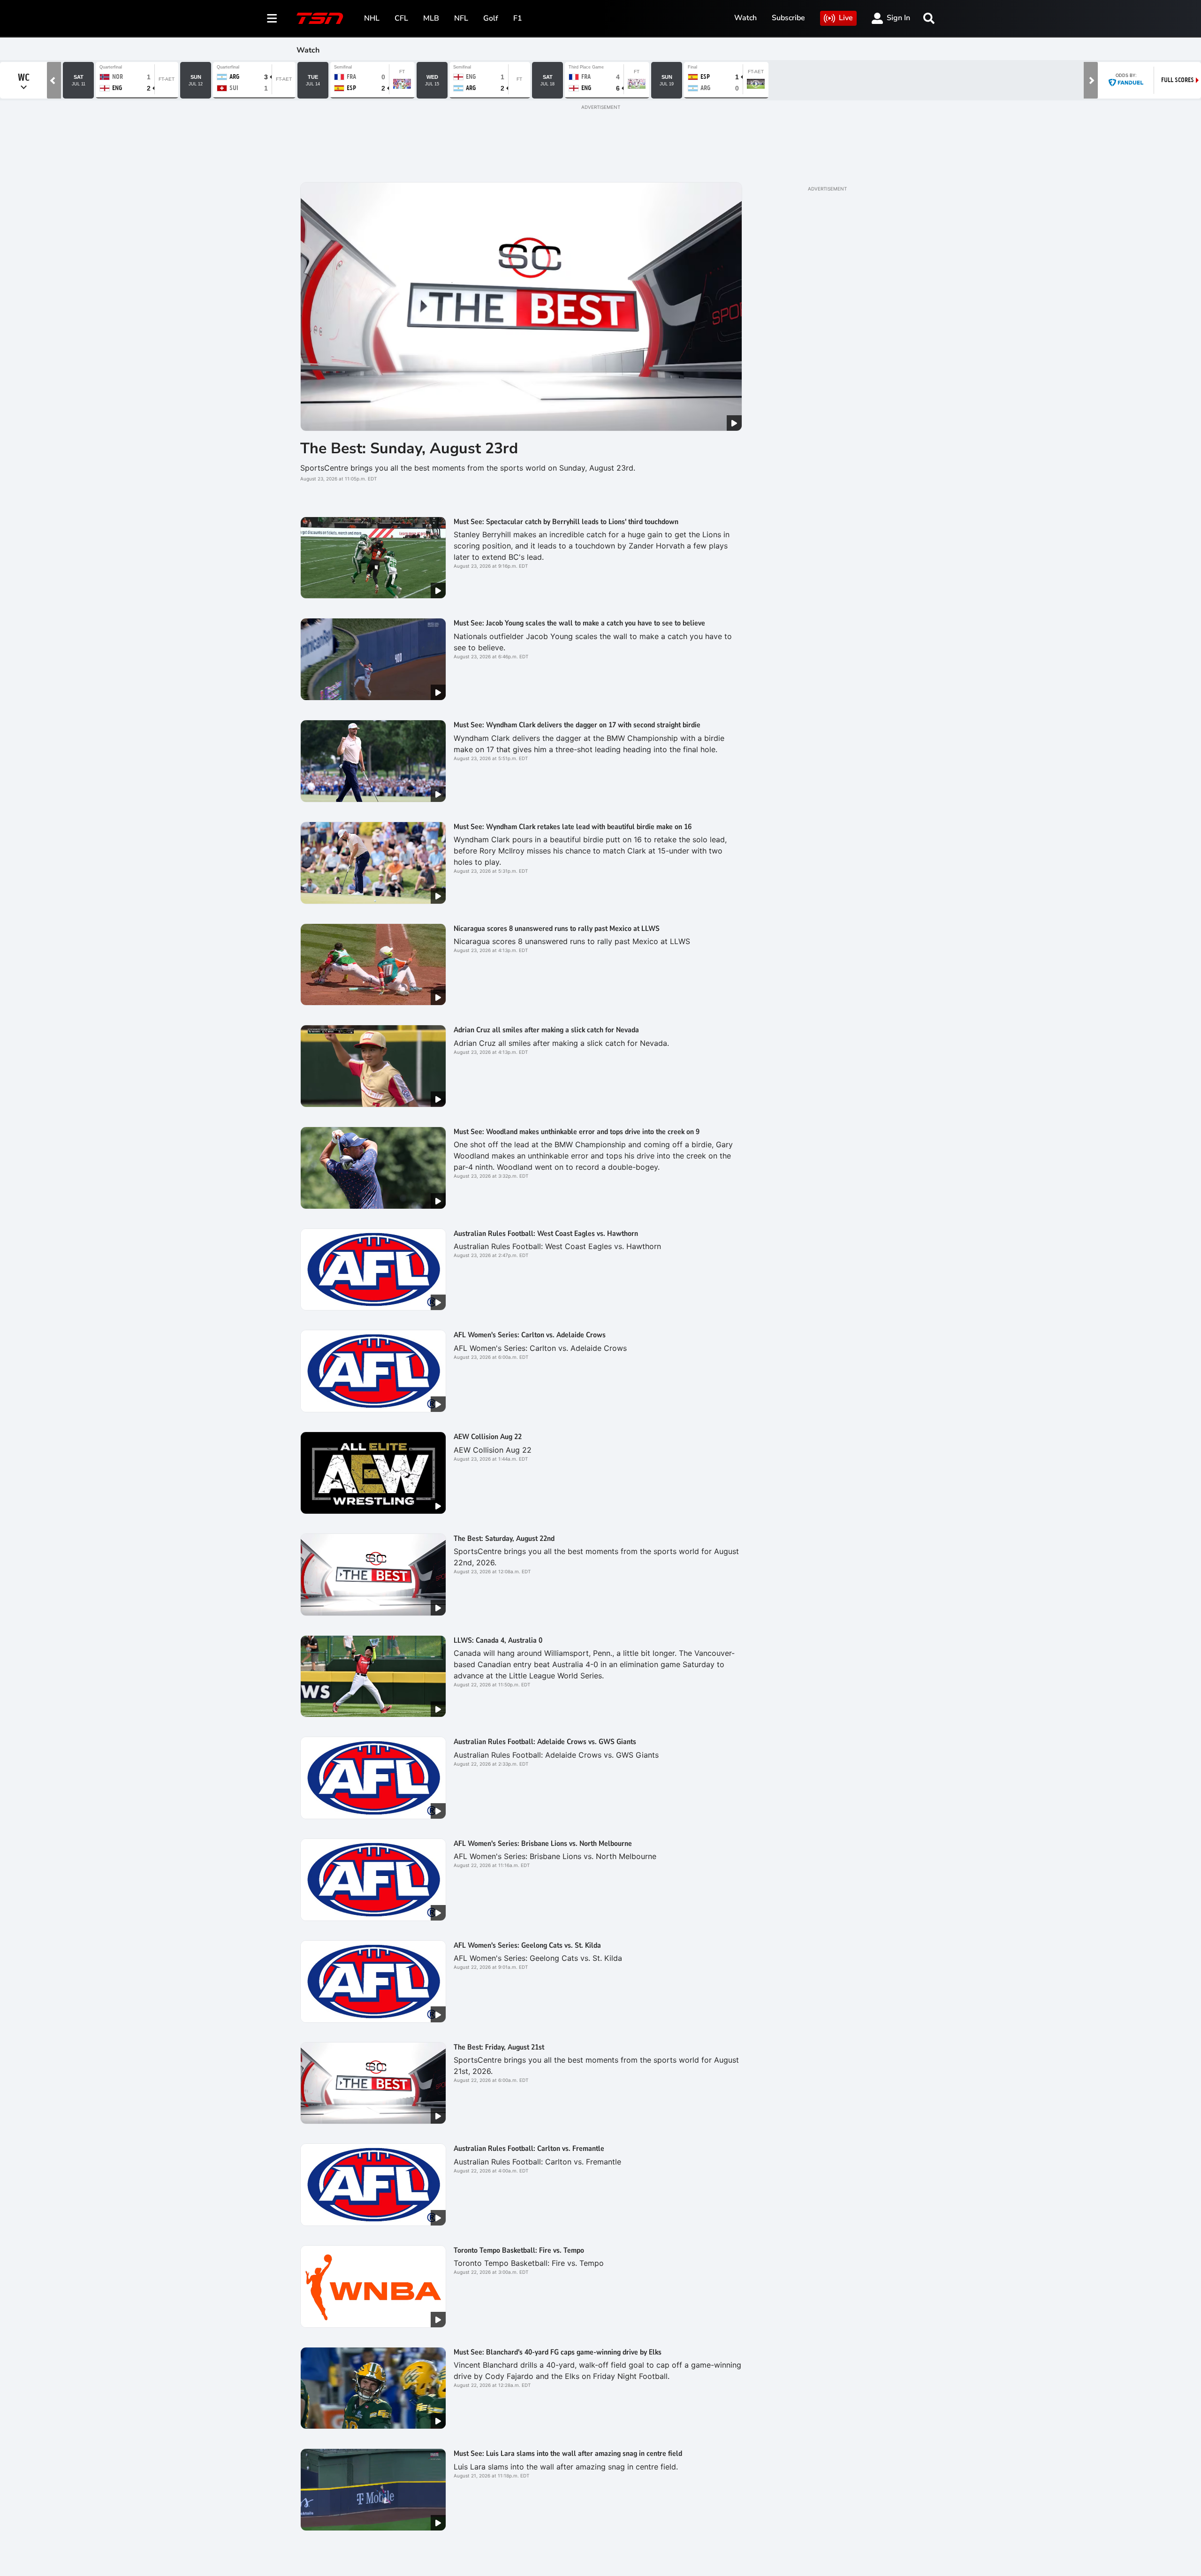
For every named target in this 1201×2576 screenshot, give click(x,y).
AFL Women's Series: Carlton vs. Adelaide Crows (530, 1335)
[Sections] (272, 18)
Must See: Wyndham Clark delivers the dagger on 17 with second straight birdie (577, 725)
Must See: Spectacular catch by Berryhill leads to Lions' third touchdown (566, 522)
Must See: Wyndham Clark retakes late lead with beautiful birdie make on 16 (573, 827)
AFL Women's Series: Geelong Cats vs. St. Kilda (527, 1945)
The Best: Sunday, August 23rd (409, 448)
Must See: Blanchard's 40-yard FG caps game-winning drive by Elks (558, 2352)
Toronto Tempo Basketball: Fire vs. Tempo (519, 2250)
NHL (372, 18)
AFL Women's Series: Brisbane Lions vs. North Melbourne (543, 1844)
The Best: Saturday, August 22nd (504, 1539)
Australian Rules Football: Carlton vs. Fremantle (529, 2149)
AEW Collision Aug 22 (488, 1437)
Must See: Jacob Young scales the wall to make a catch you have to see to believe (579, 623)
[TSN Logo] (320, 18)
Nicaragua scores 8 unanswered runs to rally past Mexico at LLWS (557, 929)
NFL (461, 18)
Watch (745, 18)
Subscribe (788, 18)
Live (846, 18)
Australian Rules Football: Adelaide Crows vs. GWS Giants (545, 1742)
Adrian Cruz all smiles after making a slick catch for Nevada (546, 1030)
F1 (518, 18)
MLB (431, 18)
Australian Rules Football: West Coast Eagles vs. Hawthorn (546, 1234)
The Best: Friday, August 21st (499, 2047)
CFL (401, 18)
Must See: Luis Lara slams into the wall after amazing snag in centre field (568, 2454)
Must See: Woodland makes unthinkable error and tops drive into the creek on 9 (577, 1132)
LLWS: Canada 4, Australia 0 (498, 1640)
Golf (491, 18)
